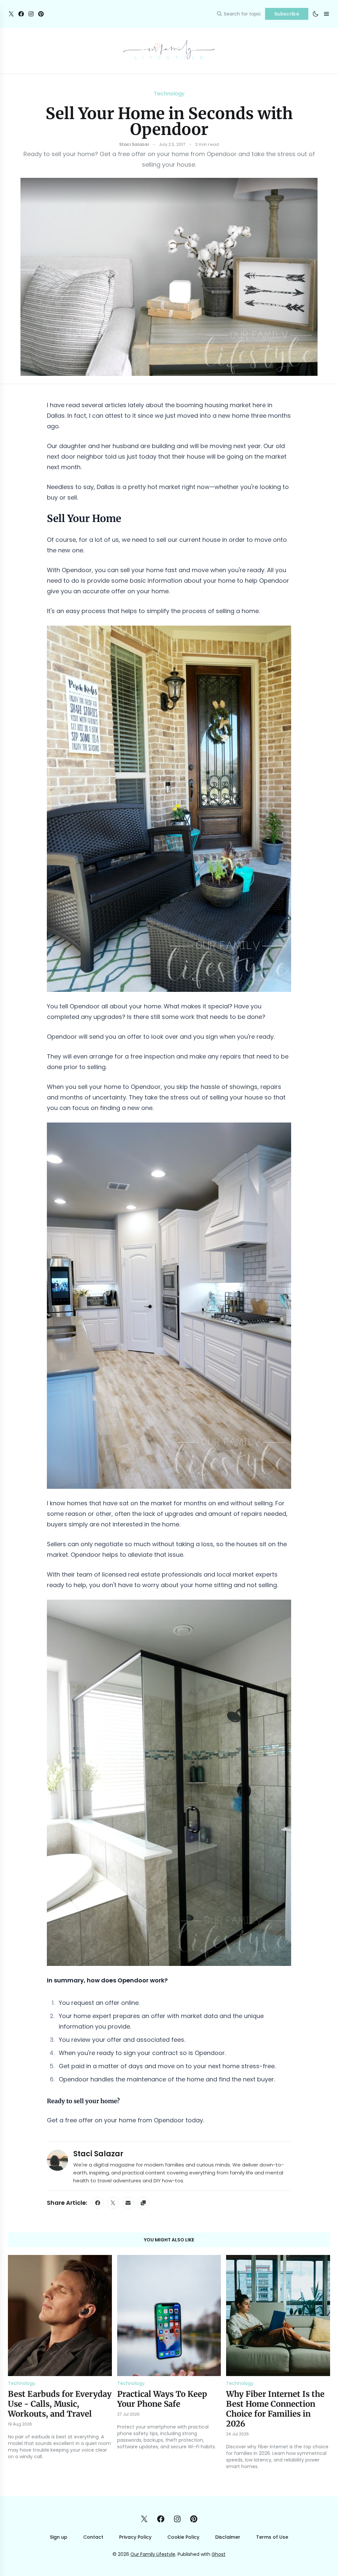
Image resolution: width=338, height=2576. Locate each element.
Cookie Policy (183, 2537)
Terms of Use (272, 2537)
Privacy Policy (135, 2537)
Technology (169, 94)
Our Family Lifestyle (153, 2554)
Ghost (219, 2554)
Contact (93, 2537)
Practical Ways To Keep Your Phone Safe (162, 2399)
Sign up (59, 2537)
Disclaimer (228, 2537)
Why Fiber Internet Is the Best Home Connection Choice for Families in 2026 (275, 2409)
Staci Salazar (98, 2154)
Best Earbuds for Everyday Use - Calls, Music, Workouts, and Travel (60, 2404)
